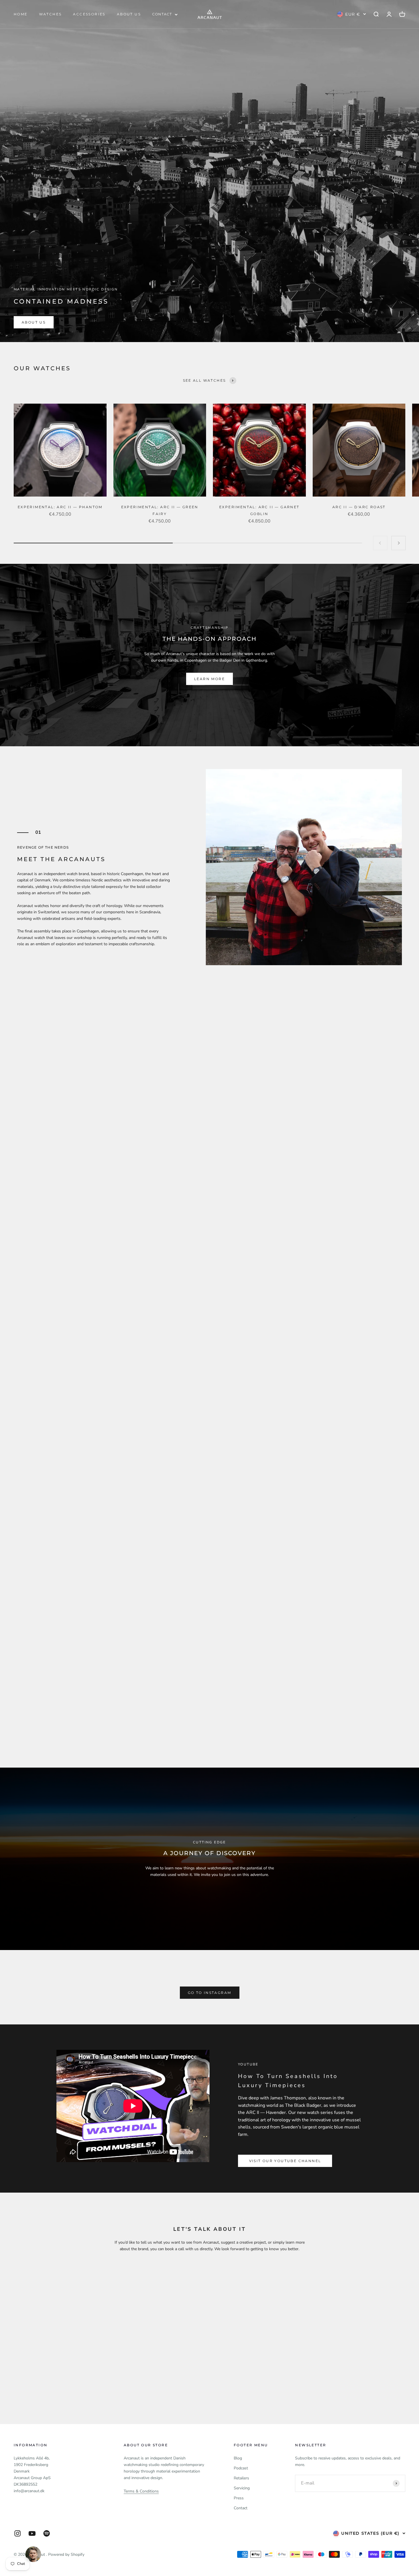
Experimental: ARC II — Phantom (60, 507)
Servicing (242, 2488)
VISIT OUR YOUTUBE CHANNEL (285, 2161)
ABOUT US (129, 14)
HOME (21, 14)
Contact (241, 2508)
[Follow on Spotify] (47, 2533)
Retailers (241, 2478)
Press (239, 2498)
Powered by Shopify (66, 2554)
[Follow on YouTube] (32, 2533)
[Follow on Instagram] (18, 2533)
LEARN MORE (209, 679)
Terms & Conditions (141, 2491)
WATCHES (50, 14)
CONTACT (162, 14)
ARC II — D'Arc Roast (359, 507)
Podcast (241, 2468)
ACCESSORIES (89, 14)
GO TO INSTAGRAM (210, 1993)
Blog (238, 2458)
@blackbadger (86, 1305)
